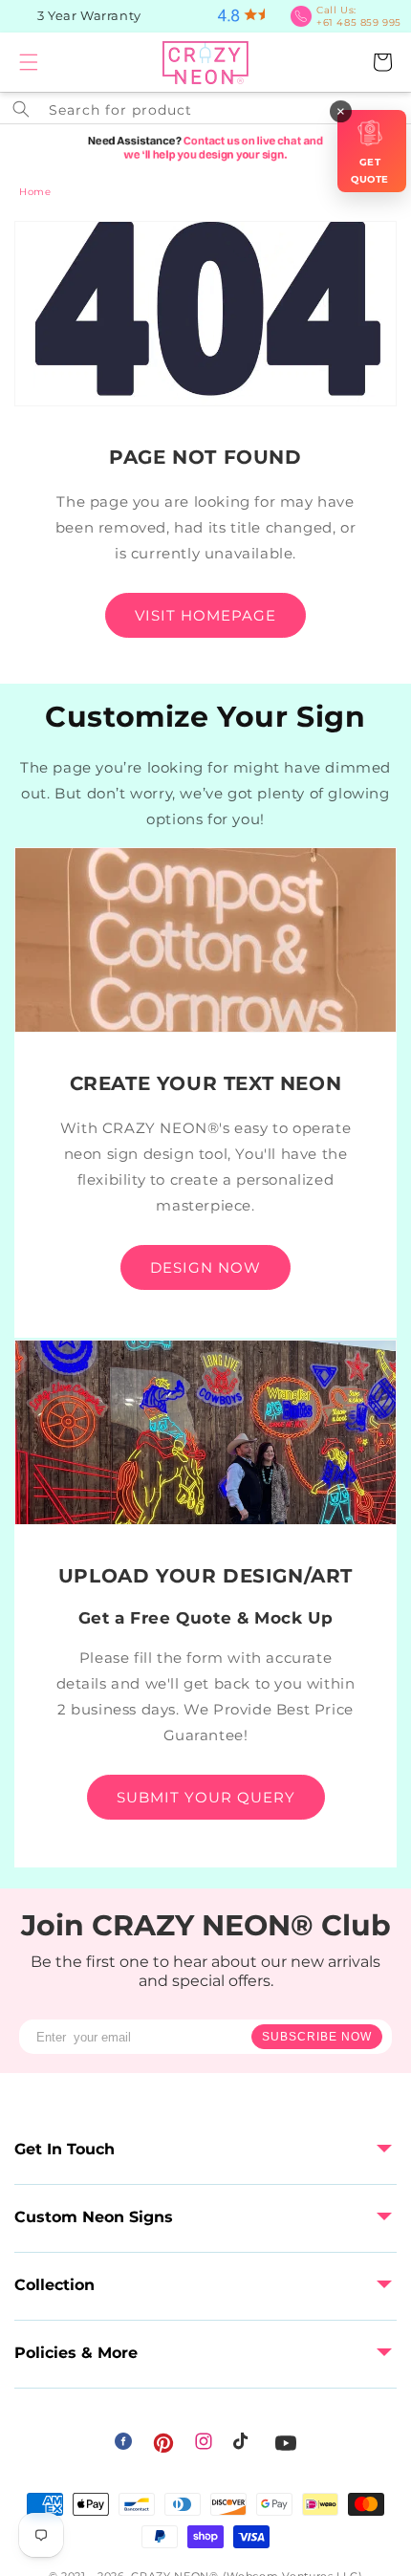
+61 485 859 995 (359, 16)
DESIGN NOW (205, 1267)
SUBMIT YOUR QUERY (206, 1797)
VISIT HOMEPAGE (205, 615)
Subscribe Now (317, 2037)
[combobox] (205, 108)
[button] (29, 62)
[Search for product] (21, 109)
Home (35, 192)
